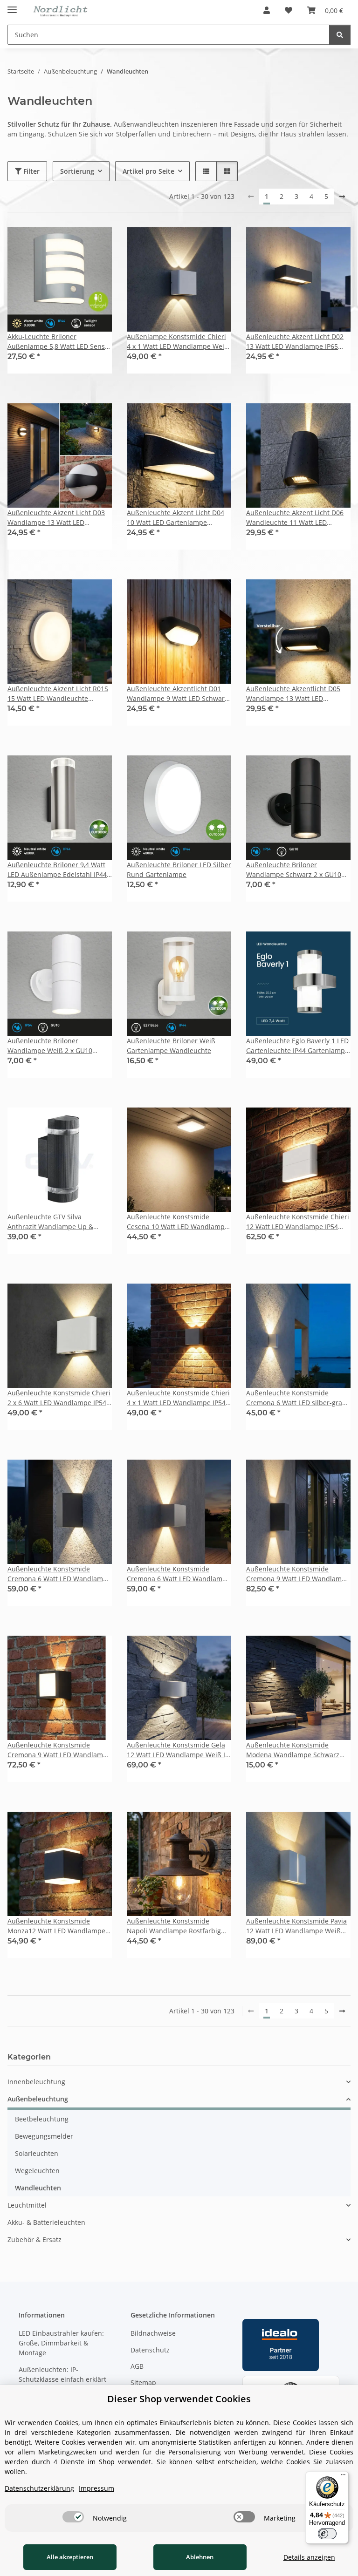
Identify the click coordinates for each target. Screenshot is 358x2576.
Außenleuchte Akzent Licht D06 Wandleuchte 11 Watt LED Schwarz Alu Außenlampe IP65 (295, 518)
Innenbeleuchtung (36, 2082)
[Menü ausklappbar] (12, 6)
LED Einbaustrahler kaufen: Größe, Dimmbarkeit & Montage (61, 2343)
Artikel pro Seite (148, 171)
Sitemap (143, 2382)
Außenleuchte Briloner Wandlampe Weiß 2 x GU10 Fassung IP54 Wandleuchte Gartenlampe (50, 1046)
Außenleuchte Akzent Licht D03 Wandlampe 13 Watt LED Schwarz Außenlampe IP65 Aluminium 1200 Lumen (56, 518)
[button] (267, 10)
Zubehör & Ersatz (34, 2240)
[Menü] (343, 2477)
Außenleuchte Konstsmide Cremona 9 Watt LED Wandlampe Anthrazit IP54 (298, 1574)
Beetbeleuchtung (42, 2119)
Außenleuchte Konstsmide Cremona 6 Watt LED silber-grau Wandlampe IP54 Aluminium (296, 1398)
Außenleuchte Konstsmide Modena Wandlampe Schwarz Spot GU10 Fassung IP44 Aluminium (293, 1750)
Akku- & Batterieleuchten (46, 2222)
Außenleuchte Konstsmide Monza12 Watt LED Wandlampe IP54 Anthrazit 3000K (56, 1926)
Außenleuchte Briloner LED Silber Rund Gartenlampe (179, 870)
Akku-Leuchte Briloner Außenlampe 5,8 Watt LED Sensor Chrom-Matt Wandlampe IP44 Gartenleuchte (59, 342)
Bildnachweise (153, 2333)
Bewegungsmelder (44, 2136)
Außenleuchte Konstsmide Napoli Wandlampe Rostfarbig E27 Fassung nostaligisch (174, 1926)
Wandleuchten (38, 2188)
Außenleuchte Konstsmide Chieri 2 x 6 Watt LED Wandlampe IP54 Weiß (59, 1398)
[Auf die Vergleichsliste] (72, 243)
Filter (31, 171)
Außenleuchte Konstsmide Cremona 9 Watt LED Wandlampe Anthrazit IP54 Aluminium (59, 1750)
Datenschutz (150, 2350)
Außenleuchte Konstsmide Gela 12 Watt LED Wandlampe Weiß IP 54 (178, 1750)
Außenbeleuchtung (38, 2099)
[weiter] (342, 197)
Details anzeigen (309, 2557)
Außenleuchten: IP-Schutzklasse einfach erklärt (62, 2374)
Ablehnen (200, 2557)
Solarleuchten (37, 2153)
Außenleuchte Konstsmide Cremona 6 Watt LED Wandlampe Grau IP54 (179, 1574)
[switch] (73, 2517)
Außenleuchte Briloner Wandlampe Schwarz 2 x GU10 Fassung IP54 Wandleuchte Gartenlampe (294, 870)
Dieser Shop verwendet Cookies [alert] (179, 2399)
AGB (137, 2366)
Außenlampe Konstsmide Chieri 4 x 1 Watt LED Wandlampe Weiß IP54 (178, 342)
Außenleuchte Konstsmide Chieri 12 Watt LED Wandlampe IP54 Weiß (298, 1222)
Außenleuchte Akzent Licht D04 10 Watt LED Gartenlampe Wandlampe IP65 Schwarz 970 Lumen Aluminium (176, 518)
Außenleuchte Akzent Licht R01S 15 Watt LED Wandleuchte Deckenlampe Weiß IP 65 (58, 694)
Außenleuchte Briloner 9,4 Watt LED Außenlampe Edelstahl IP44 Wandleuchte (57, 870)
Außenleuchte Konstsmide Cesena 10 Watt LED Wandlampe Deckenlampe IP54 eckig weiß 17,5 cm (178, 1222)
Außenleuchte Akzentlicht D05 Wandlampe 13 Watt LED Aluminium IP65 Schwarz (293, 694)
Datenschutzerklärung (39, 2488)
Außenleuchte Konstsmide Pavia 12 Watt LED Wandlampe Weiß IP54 (296, 1926)
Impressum (96, 2488)
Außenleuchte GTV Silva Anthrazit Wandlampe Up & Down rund (50, 1222)
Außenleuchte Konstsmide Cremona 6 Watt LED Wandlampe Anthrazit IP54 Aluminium (59, 1574)
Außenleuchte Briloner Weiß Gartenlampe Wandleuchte (171, 1046)
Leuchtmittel (27, 2205)
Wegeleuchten (37, 2171)
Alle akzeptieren (70, 2557)
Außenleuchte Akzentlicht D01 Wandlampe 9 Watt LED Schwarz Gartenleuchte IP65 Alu (177, 694)
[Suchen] (340, 35)
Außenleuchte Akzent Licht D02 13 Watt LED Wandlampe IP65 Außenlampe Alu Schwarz (295, 342)
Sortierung (77, 171)
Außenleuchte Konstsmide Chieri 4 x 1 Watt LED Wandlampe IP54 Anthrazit (178, 1398)
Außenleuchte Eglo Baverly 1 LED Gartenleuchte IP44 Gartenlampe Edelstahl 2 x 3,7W (297, 1046)
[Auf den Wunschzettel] (96, 243)
